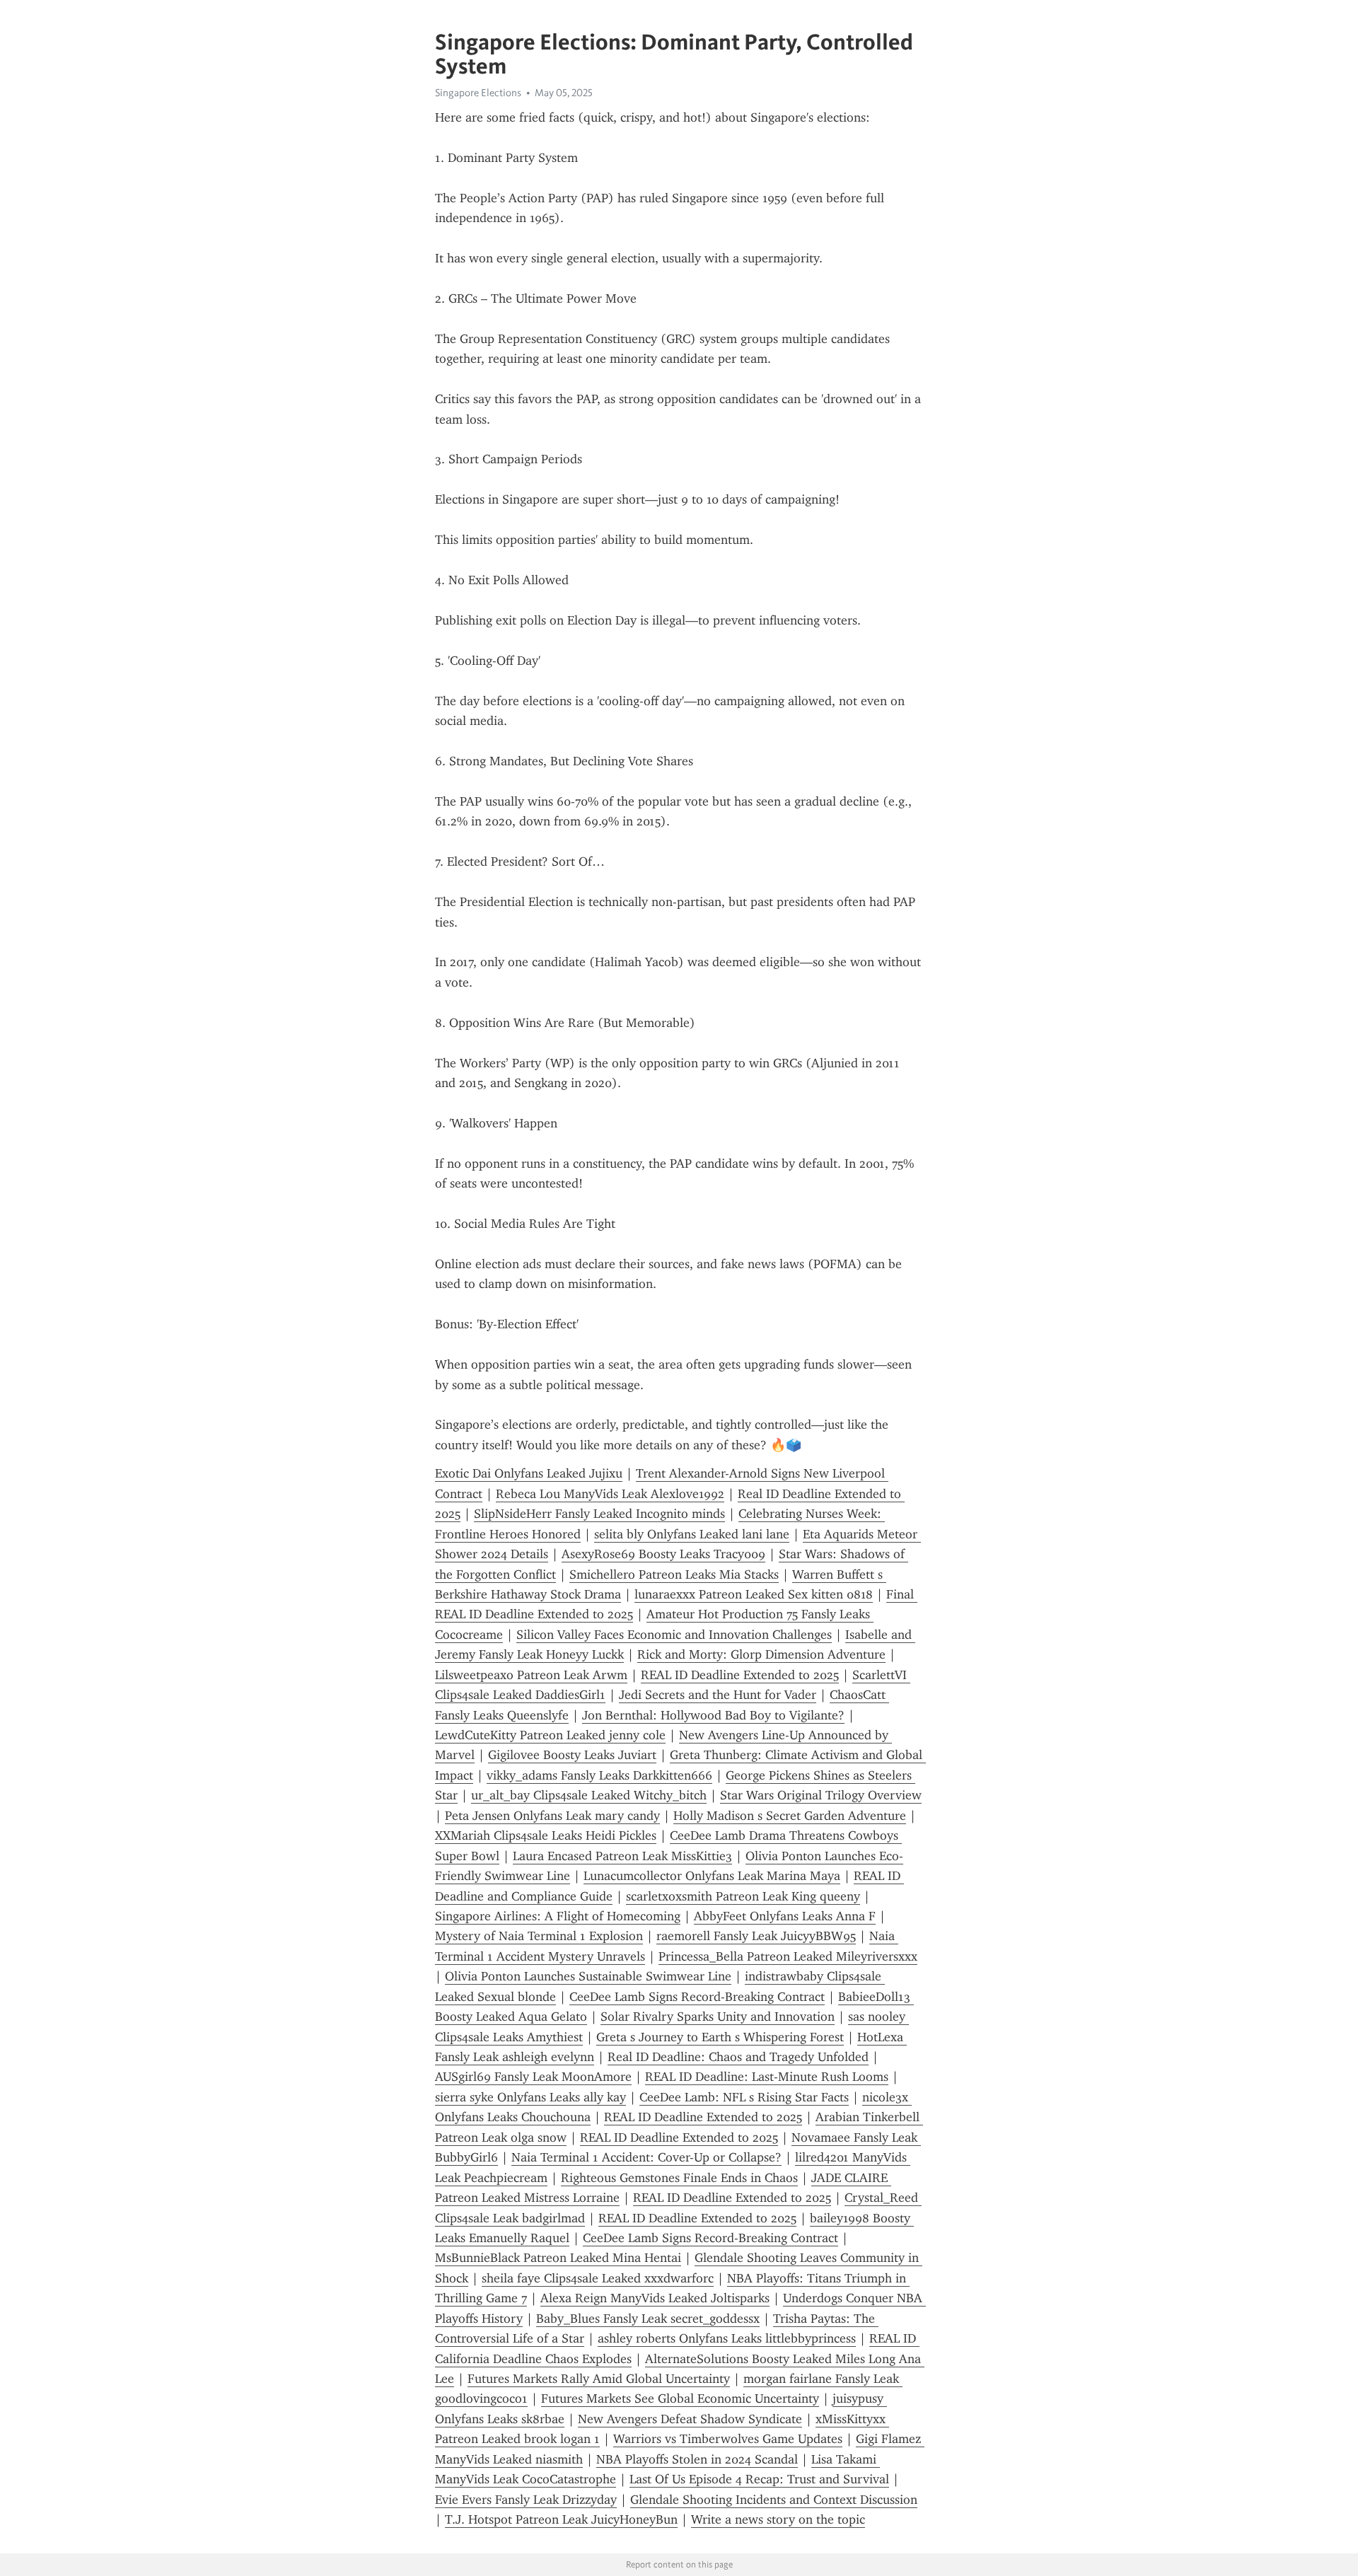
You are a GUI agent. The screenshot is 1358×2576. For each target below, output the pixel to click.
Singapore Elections (478, 93)
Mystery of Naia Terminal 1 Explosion (539, 1936)
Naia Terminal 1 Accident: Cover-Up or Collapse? (646, 2157)
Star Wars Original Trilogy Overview (821, 1795)
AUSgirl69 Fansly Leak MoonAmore (533, 2077)
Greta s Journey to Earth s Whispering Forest (720, 2037)
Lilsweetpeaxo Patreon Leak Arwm (531, 1675)
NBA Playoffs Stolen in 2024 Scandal (697, 2459)
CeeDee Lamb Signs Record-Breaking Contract (697, 1997)
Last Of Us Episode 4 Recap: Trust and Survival (759, 2479)
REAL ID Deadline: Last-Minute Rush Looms (767, 2077)
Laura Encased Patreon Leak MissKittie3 (622, 1856)
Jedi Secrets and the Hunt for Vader (718, 1695)
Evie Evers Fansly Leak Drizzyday (526, 2500)
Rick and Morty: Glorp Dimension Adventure (761, 1654)
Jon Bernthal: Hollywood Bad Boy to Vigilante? (713, 1715)
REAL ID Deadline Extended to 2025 (740, 1675)
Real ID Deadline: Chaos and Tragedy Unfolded (738, 2057)
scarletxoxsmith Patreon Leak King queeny (743, 1896)
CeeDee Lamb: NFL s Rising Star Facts (744, 2097)
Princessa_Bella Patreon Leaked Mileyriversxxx (788, 1956)
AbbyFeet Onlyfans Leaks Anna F (785, 1916)
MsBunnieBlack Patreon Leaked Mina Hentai (558, 2258)
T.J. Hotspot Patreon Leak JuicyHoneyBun (561, 2519)
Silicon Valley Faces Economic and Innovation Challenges (674, 1635)
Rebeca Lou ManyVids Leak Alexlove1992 (610, 1494)
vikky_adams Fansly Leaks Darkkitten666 (599, 1775)
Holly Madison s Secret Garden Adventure (790, 1816)
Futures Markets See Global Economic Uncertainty (680, 2398)
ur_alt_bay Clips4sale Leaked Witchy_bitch (589, 1795)
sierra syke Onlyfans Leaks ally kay (530, 2097)
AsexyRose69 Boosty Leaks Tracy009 (663, 1554)
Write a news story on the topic (778, 2519)
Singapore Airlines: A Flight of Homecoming (558, 1916)
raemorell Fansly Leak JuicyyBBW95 (756, 1936)
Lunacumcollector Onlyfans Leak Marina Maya (712, 1876)
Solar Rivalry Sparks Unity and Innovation (718, 2017)
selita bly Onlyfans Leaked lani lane (692, 1534)
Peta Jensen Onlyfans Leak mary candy (552, 1816)
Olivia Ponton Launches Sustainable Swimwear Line (588, 1976)
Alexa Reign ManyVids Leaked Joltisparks (655, 2298)
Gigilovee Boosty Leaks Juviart (572, 1755)
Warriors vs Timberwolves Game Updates (728, 2439)
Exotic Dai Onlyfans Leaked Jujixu (529, 1473)
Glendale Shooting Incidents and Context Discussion (774, 2500)
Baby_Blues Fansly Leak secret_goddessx (648, 2319)
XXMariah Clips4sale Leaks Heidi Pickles (546, 1835)
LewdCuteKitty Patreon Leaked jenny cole (550, 1735)
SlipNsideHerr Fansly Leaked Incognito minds (599, 1514)
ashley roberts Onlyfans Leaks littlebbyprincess (727, 2338)
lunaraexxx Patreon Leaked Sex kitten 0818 (754, 1594)
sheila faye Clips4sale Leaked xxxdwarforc (598, 2278)
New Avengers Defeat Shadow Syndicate (690, 2419)
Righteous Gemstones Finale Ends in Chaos (679, 2178)
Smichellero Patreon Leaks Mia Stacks (674, 1574)
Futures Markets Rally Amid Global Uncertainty (599, 2379)
